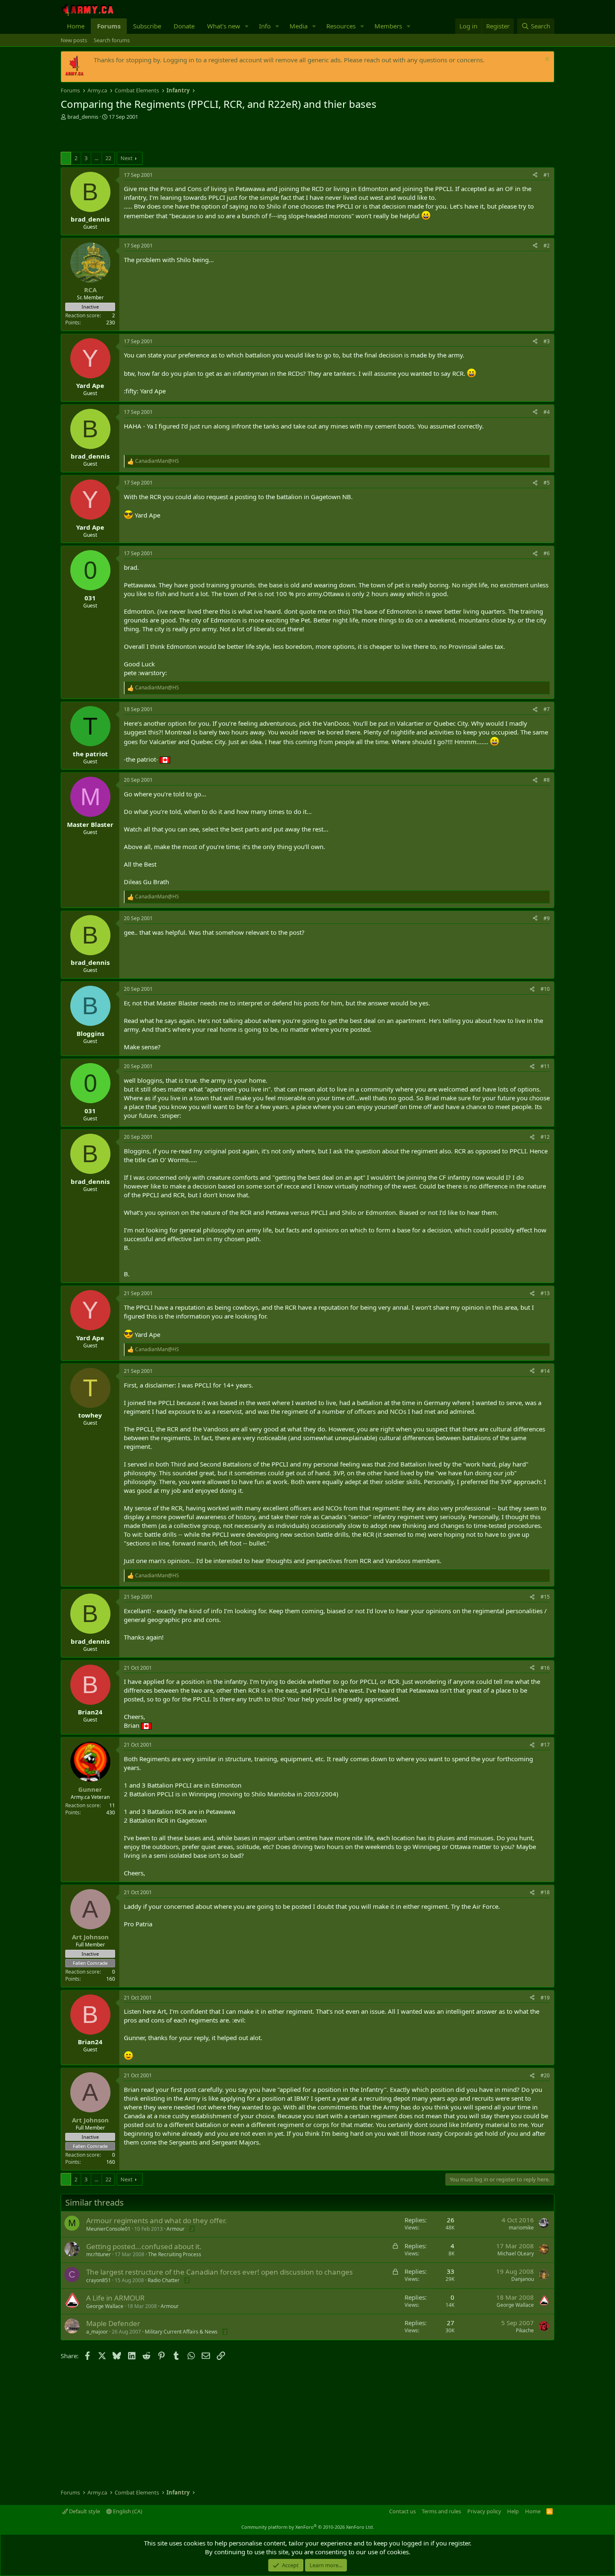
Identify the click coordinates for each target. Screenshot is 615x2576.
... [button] (96, 158)
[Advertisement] (159, 137)
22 (108, 158)
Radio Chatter (164, 2280)
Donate (184, 26)
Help (513, 2511)
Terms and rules (441, 2511)
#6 (547, 553)
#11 (545, 1066)
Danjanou (523, 2279)
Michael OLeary (516, 2253)
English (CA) (127, 2511)
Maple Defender (113, 2323)
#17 (545, 1745)
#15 (545, 1597)
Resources (341, 26)
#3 (547, 341)
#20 (545, 2075)
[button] (247, 26)
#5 (547, 483)
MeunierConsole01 (108, 2229)
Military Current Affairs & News (181, 2332)
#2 (547, 246)
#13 (545, 1293)
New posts (74, 40)
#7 (547, 709)
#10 (545, 989)
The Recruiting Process (175, 2254)
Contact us (402, 2511)
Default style (84, 2511)
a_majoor (97, 2332)
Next (127, 158)
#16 (545, 1668)
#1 (547, 175)
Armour (176, 2229)
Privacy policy (484, 2511)
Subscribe (147, 26)
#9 (547, 918)
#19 (545, 1998)
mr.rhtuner (99, 2254)
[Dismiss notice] (546, 60)
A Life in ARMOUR (115, 2298)
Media (299, 26)
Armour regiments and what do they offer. (156, 2220)
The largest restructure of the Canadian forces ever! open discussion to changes (219, 2272)
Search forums (112, 40)
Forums (109, 26)
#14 (545, 1371)
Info (265, 26)
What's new (224, 26)
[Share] (535, 175)
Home (76, 26)
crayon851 (99, 2280)
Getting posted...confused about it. (144, 2246)
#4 (547, 412)
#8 (547, 780)
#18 (545, 1892)
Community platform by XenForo (308, 2527)
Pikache (525, 2330)
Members (388, 26)
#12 (545, 1137)
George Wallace (105, 2306)
